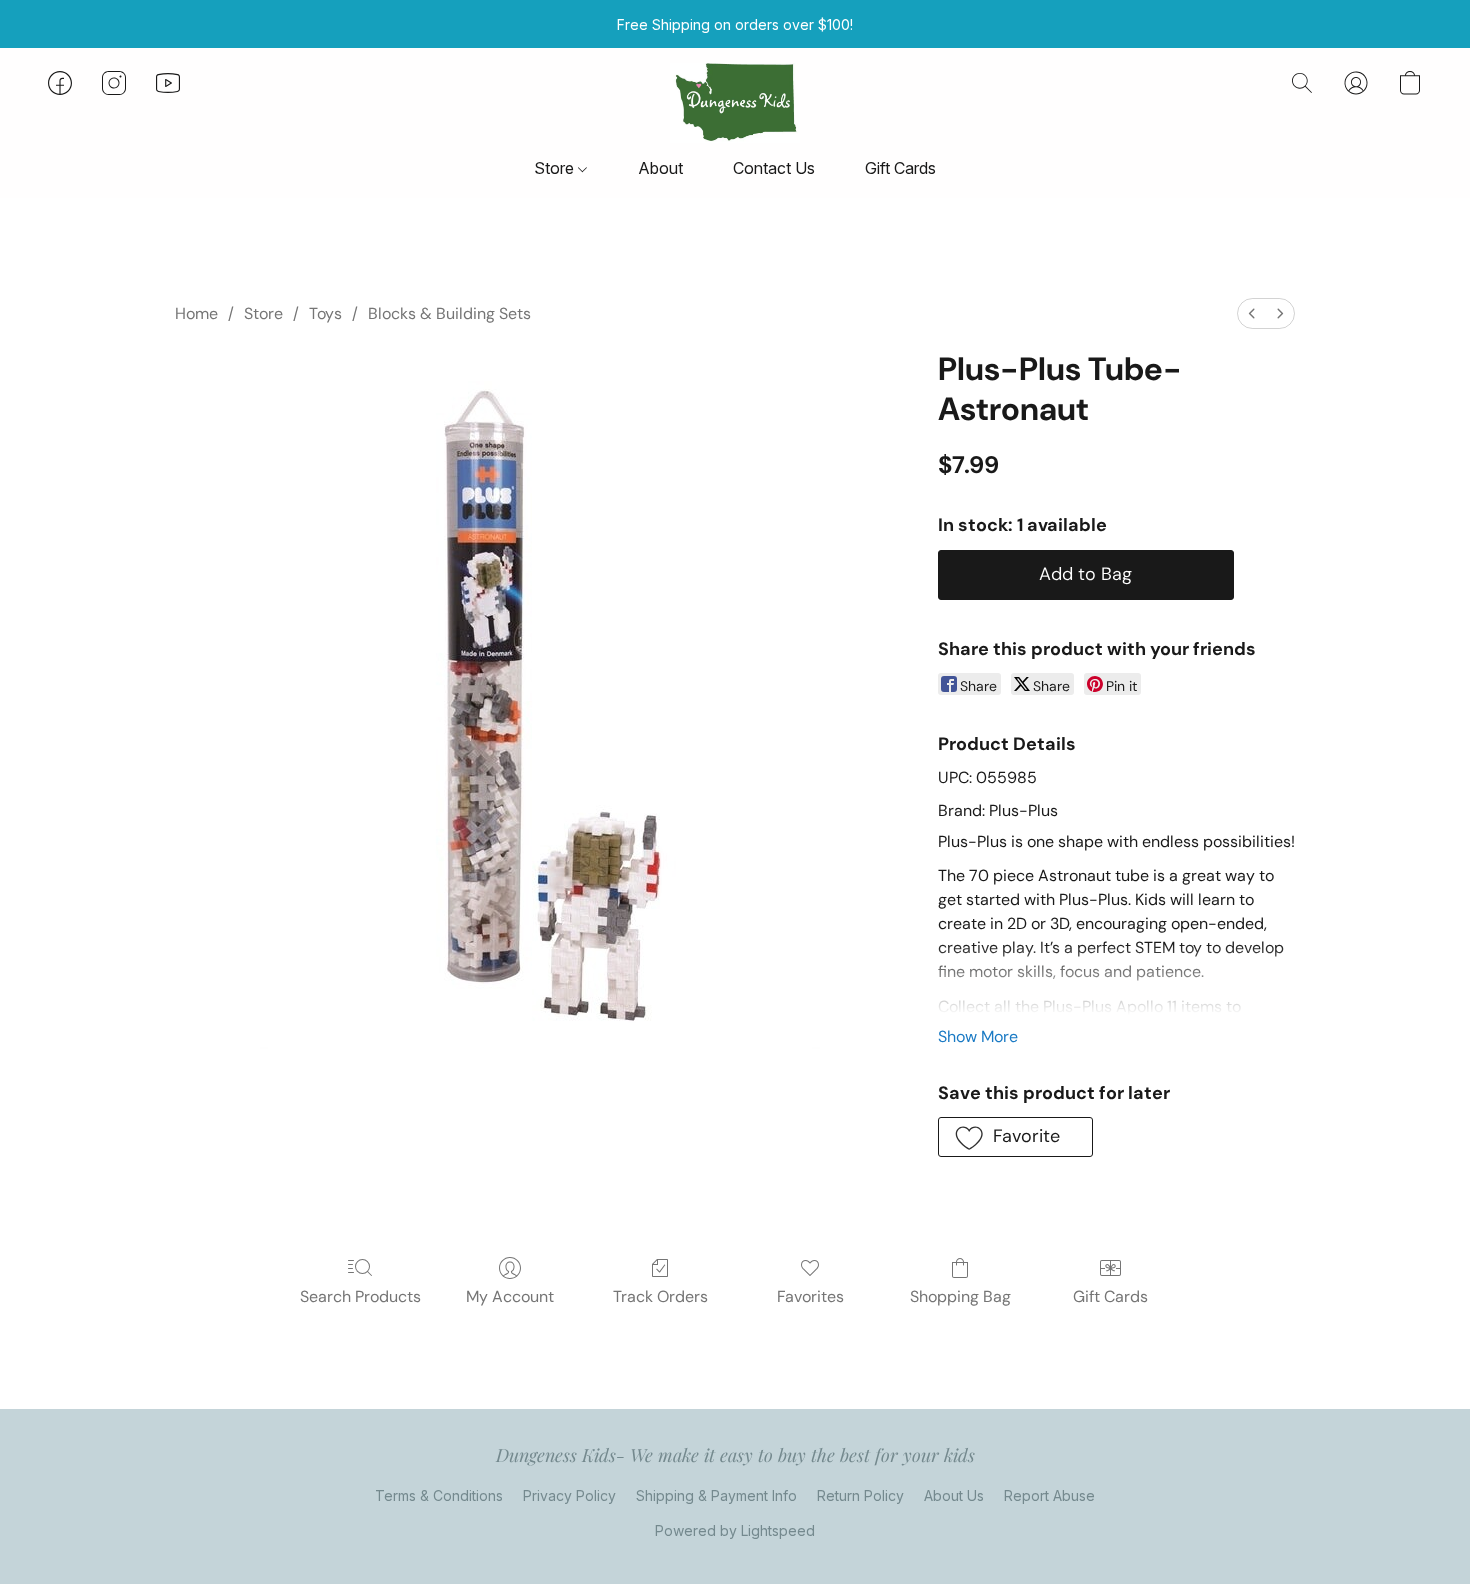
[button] (734, 103)
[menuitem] (1252, 313)
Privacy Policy (569, 1495)
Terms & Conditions (439, 1495)
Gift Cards (900, 168)
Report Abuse (1049, 1495)
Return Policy (860, 1495)
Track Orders (660, 1296)
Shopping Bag (960, 1296)
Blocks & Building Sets (449, 313)
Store (556, 168)
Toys (325, 313)
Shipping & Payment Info (716, 1495)
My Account (510, 1296)
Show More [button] (978, 1036)
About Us (954, 1495)
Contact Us (774, 168)
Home (196, 313)
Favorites (810, 1296)
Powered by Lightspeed (735, 1530)
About (660, 168)
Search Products (360, 1296)
